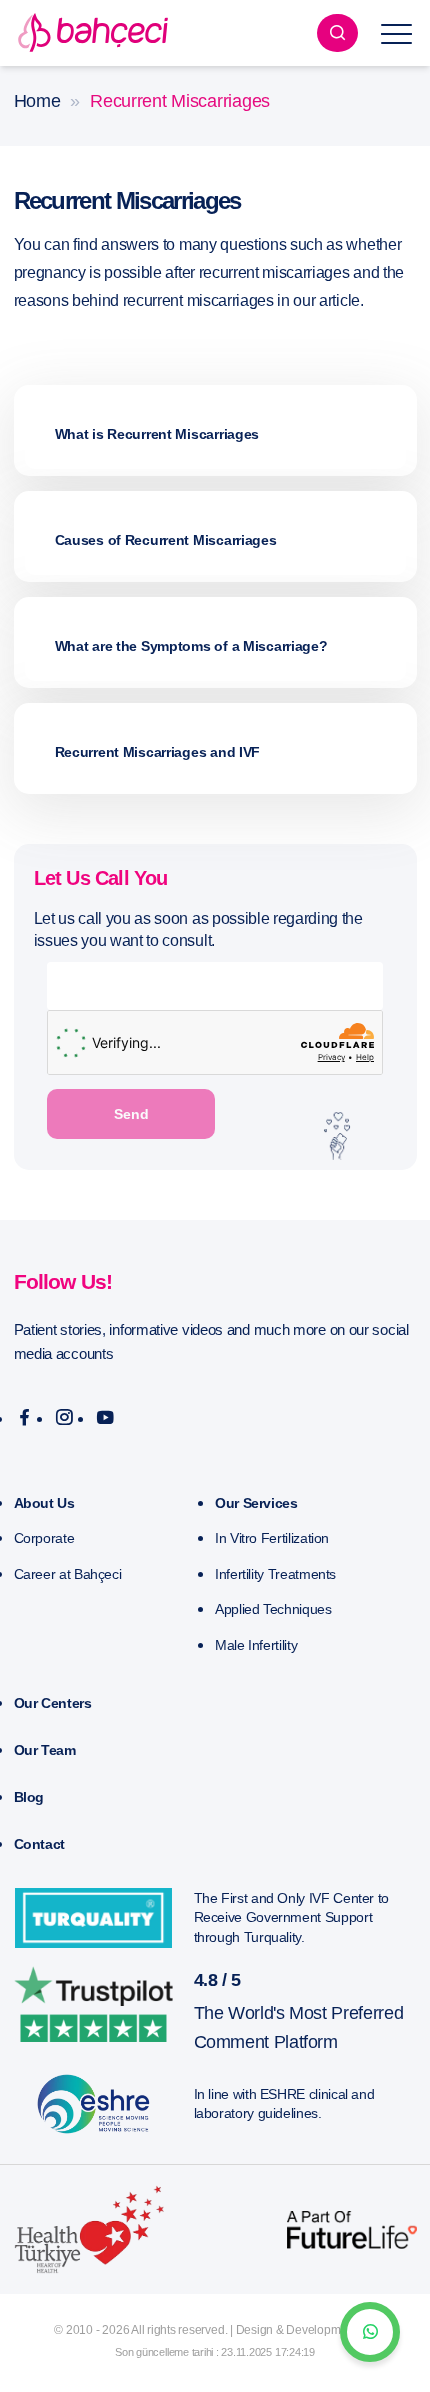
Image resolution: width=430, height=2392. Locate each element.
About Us (44, 1503)
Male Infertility (256, 1645)
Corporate (44, 1538)
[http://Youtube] (105, 1418)
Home (37, 101)
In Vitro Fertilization (272, 1538)
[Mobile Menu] (397, 33)
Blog (29, 1797)
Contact (39, 1844)
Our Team (45, 1750)
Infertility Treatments (275, 1574)
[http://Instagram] (64, 1418)
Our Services (256, 1503)
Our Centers (53, 1703)
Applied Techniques (273, 1609)
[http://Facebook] (24, 1418)
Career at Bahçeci (68, 1574)
